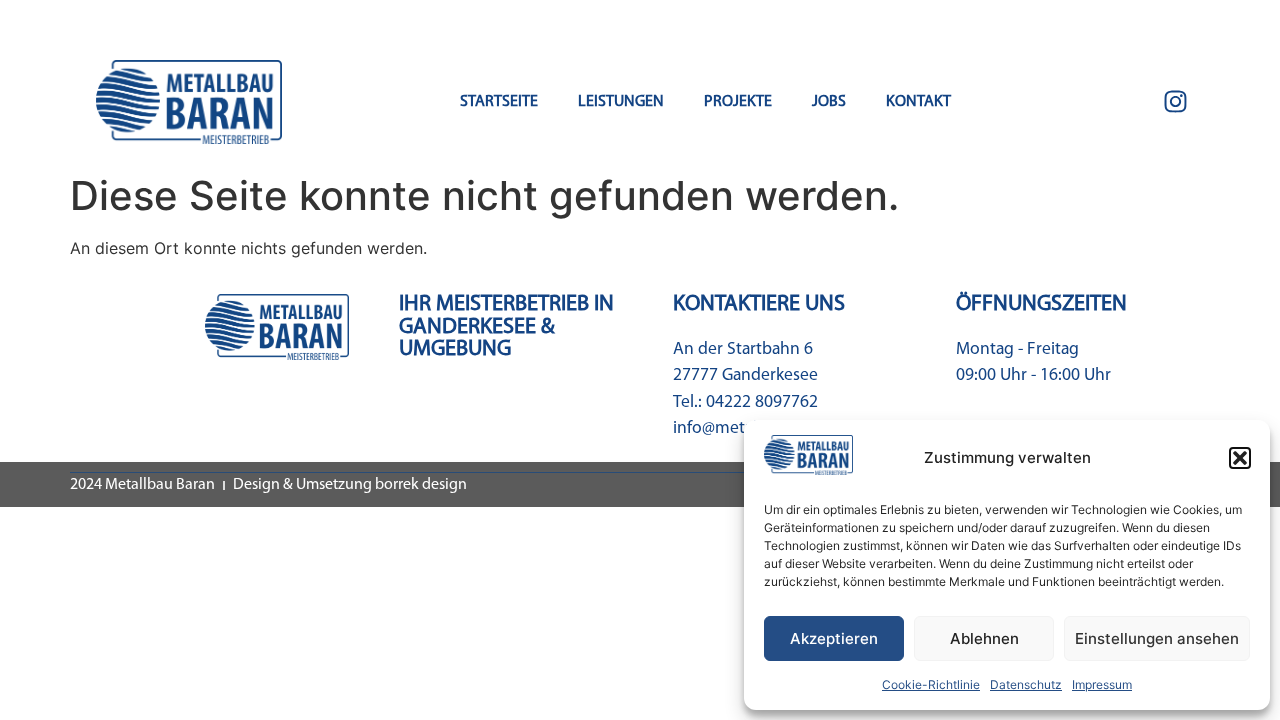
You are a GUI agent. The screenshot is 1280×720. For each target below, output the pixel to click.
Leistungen (621, 102)
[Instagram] (1175, 102)
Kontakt (918, 102)
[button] (1240, 458)
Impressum (1102, 684)
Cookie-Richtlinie (931, 684)
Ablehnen (984, 638)
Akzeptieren (834, 638)
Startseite (499, 102)
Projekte (738, 102)
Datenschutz (1026, 684)
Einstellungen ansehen (1157, 638)
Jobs (829, 102)
